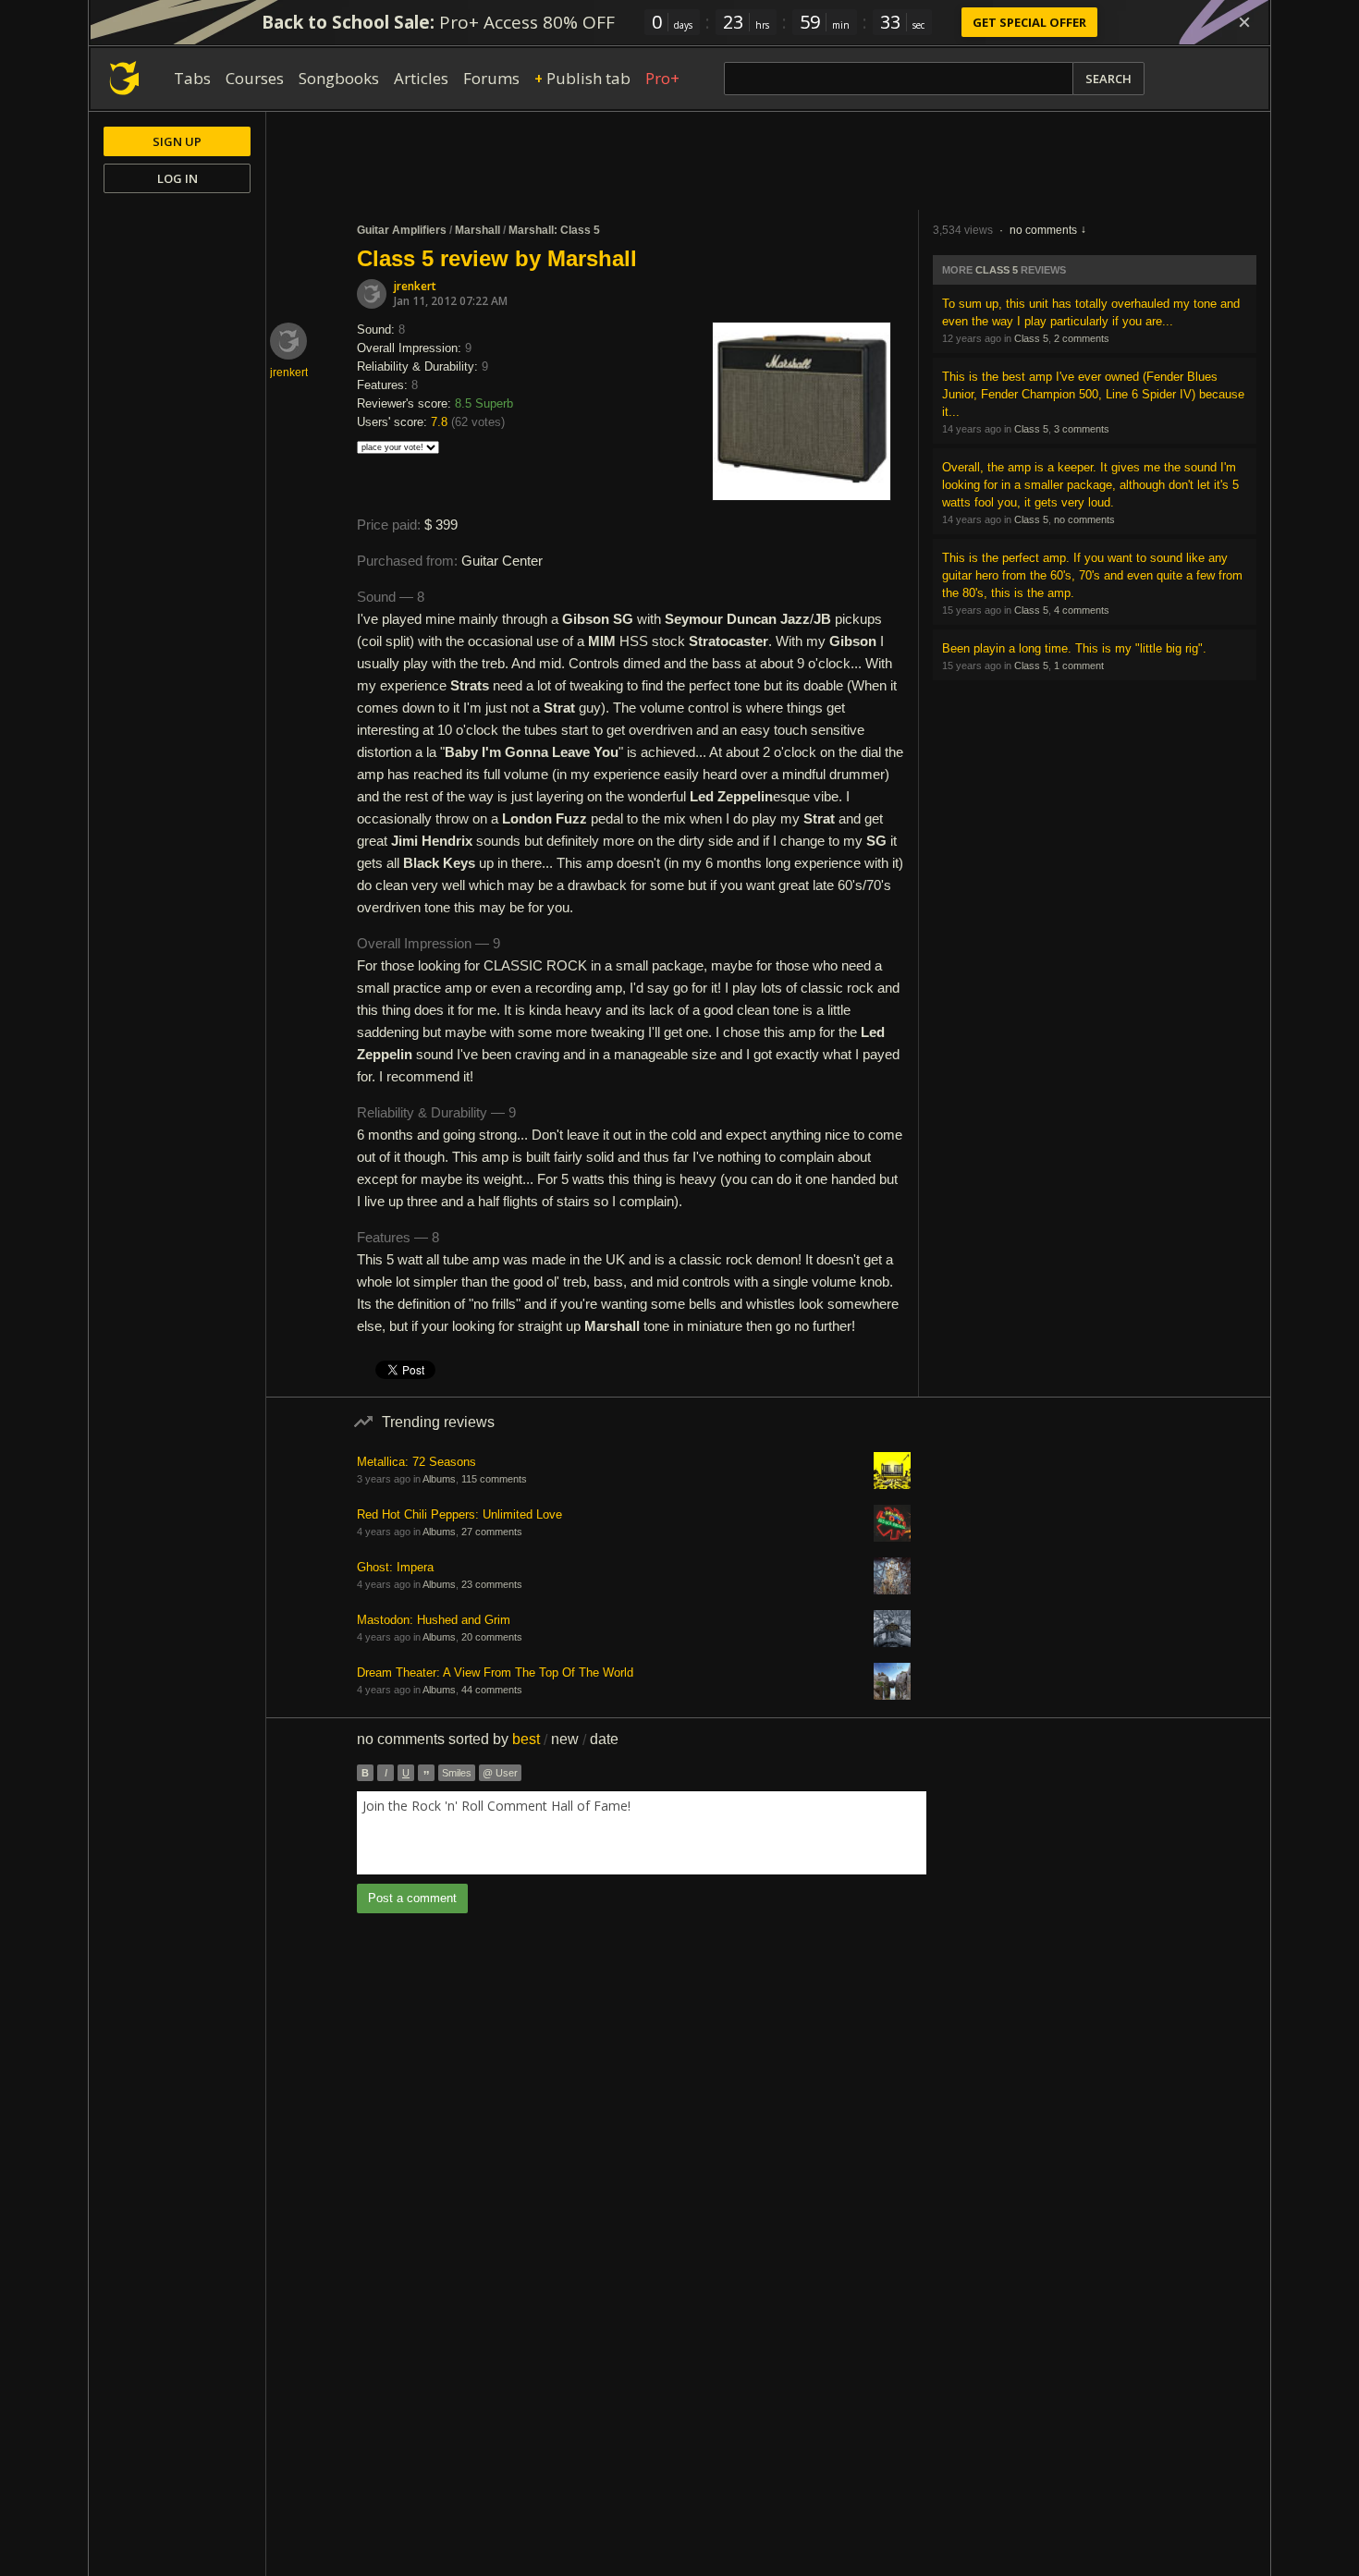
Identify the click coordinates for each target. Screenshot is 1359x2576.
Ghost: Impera (395, 1567)
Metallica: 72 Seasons (416, 1462)
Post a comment (412, 1898)
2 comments (1082, 338)
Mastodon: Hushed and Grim (434, 1620)
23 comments (492, 1584)
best (526, 1739)
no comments (1043, 230)
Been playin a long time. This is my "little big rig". (1074, 648)
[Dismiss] (1244, 22)
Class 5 (997, 270)
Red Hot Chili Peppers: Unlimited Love (459, 1514)
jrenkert (415, 286)
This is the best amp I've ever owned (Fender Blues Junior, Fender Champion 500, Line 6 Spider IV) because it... (1093, 394)
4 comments (1082, 610)
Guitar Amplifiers (402, 230)
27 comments (492, 1532)
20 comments (492, 1637)
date (604, 1739)
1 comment (1079, 665)
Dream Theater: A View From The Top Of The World (495, 1673)
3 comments (1082, 429)
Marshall (477, 230)
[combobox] (642, 1833)
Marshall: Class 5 (554, 230)
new (565, 1739)
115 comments (494, 1479)
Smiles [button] (457, 1773)
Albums (439, 1479)
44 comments (492, 1690)
